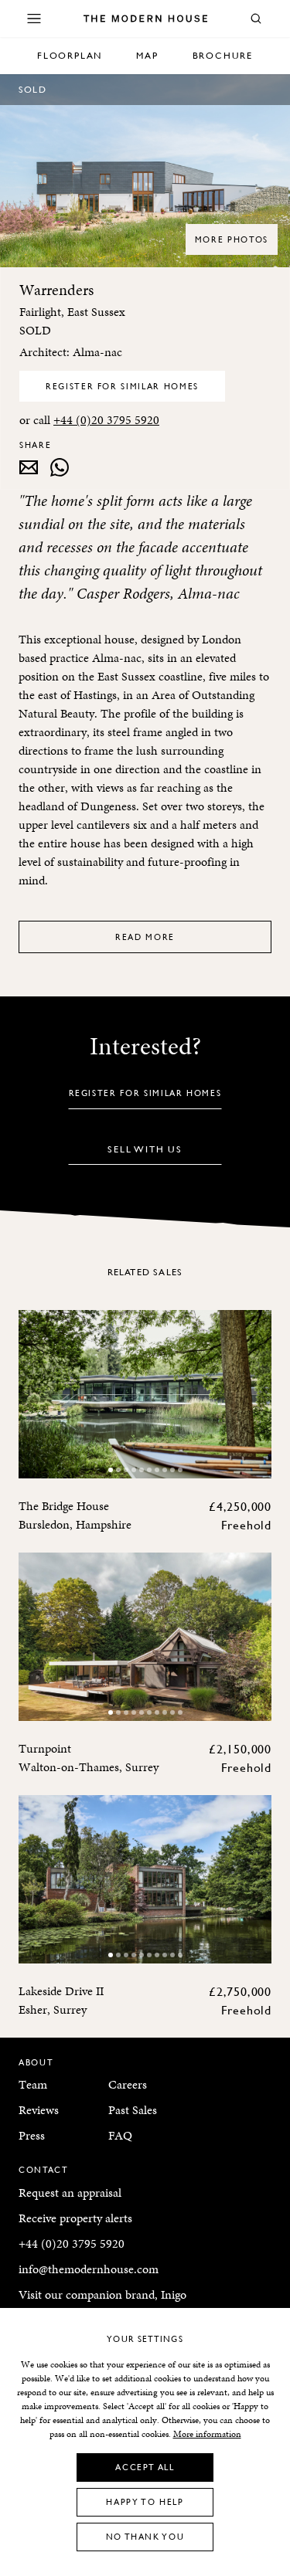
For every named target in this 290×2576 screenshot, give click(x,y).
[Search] (256, 19)
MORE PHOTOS (232, 239)
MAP (147, 55)
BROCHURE (223, 55)
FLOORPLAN (70, 55)
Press (32, 2135)
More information (207, 2434)
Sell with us (145, 1149)
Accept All (145, 2467)
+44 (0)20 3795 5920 (106, 420)
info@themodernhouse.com (89, 2269)
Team (33, 2084)
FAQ (120, 2135)
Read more (145, 937)
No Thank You (145, 2536)
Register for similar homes (122, 386)
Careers (128, 2084)
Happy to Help (145, 2501)
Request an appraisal (70, 2192)
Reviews (39, 2110)
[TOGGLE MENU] (34, 19)
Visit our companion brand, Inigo (102, 2294)
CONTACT (44, 2169)
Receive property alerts (75, 2218)
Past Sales (133, 2110)
